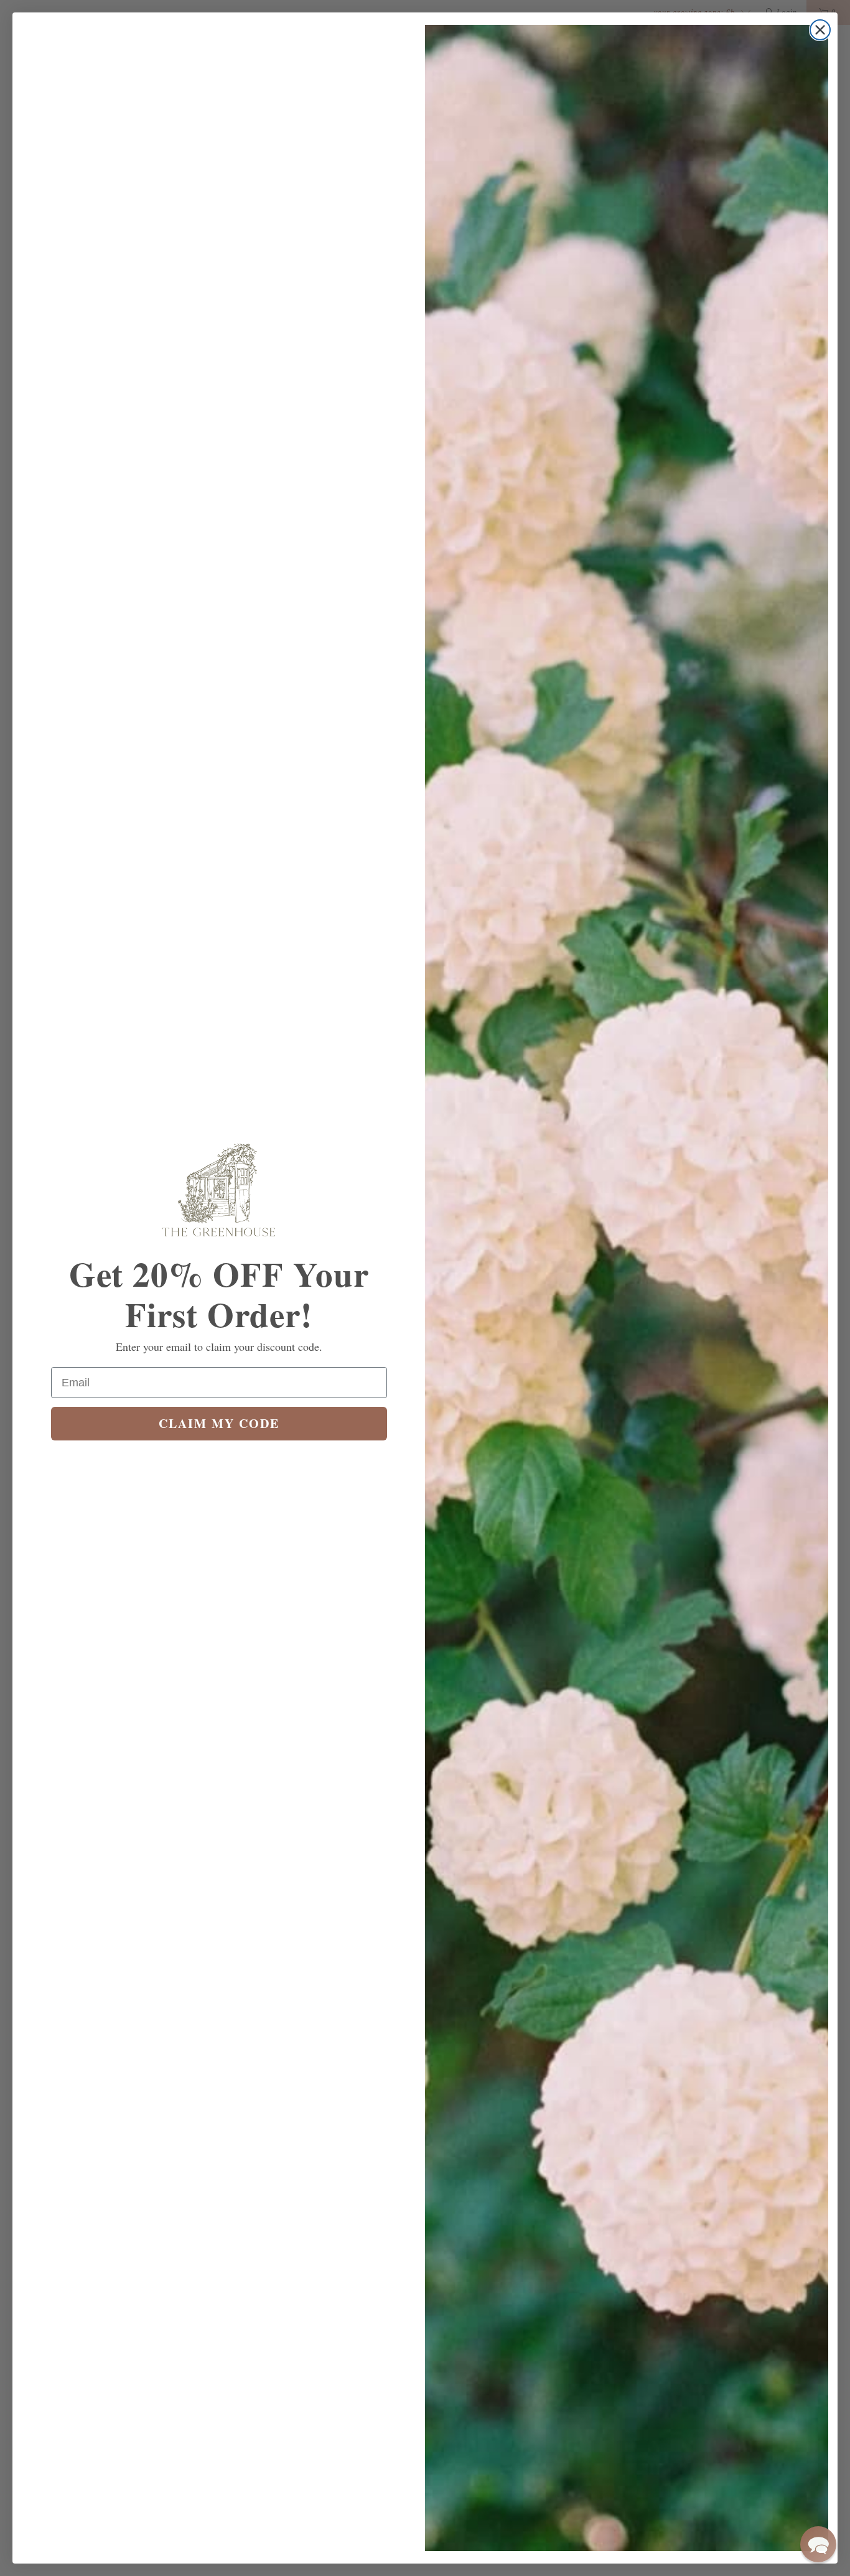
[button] (818, 2544)
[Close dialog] (820, 30)
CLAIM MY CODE (219, 1423)
